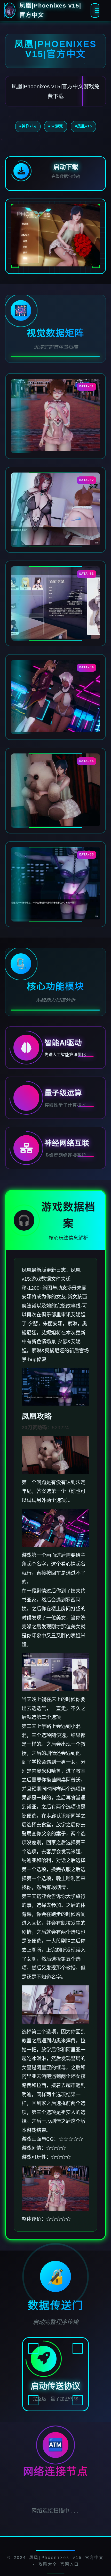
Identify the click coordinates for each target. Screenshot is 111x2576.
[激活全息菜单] (95, 10)
